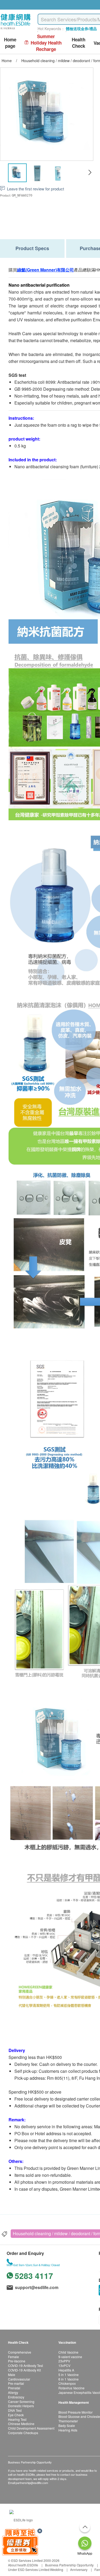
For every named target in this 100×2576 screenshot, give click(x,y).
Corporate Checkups (23, 2433)
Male (12, 2375)
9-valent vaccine (70, 2357)
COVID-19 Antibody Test (25, 2365)
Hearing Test (17, 2419)
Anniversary (79, 2569)
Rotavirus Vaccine (71, 2388)
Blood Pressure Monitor (75, 2412)
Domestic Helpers (21, 2406)
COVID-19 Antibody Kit (24, 2370)
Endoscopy (16, 2397)
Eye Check (16, 2415)
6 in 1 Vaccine (69, 2379)
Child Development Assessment (31, 2428)
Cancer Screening (21, 2401)
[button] (90, 173)
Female (13, 2357)
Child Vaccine (68, 2352)
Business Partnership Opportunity (69, 2565)
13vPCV (64, 2365)
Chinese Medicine (21, 2424)
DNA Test (15, 2410)
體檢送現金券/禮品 (81, 29)
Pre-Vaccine (17, 2361)
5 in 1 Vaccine (69, 2375)
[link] (21, 2519)
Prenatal (14, 2388)
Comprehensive (20, 2352)
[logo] (16, 29)
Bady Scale (67, 2425)
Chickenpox (67, 2383)
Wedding (57, 2569)
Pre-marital (16, 2383)
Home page (10, 43)
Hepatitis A (66, 2370)
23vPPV (64, 2361)
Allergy (13, 2392)
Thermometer (68, 2421)
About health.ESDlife (23, 2565)
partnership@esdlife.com (32, 2483)
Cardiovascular (19, 2379)
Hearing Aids (68, 2430)
